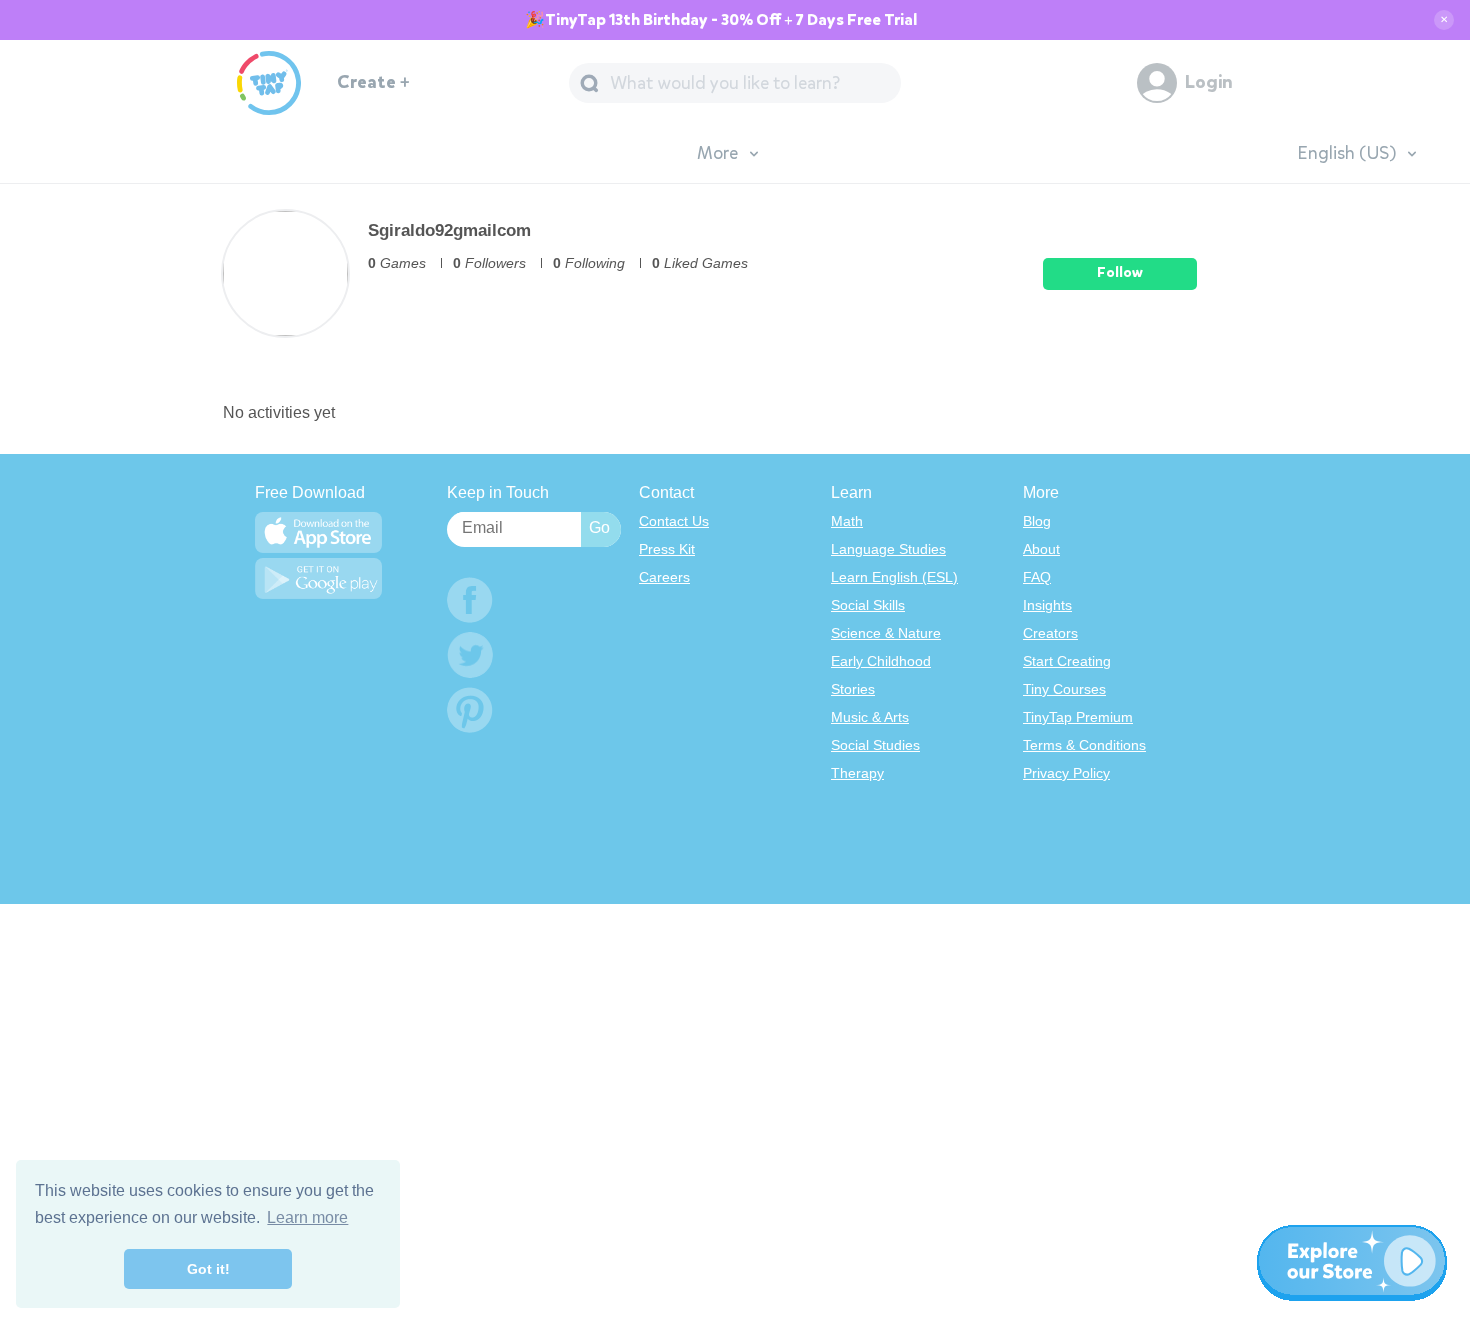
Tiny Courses (1064, 689)
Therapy (857, 773)
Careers (664, 577)
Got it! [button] (208, 1269)
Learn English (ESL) (894, 577)
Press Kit (667, 549)
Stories (853, 689)
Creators (1050, 633)
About (1041, 549)
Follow (1120, 272)
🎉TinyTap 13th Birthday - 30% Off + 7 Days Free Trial (721, 20)
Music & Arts (870, 717)
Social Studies (875, 745)
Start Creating (1067, 661)
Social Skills (868, 605)
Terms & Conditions (1084, 745)
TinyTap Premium (1078, 717)
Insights (1047, 605)
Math (847, 521)
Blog (1037, 521)
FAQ (1037, 577)
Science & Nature (886, 633)
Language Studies (888, 549)
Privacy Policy (1066, 773)
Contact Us (674, 521)
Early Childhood (881, 661)
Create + (373, 82)
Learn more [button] (307, 1217)
